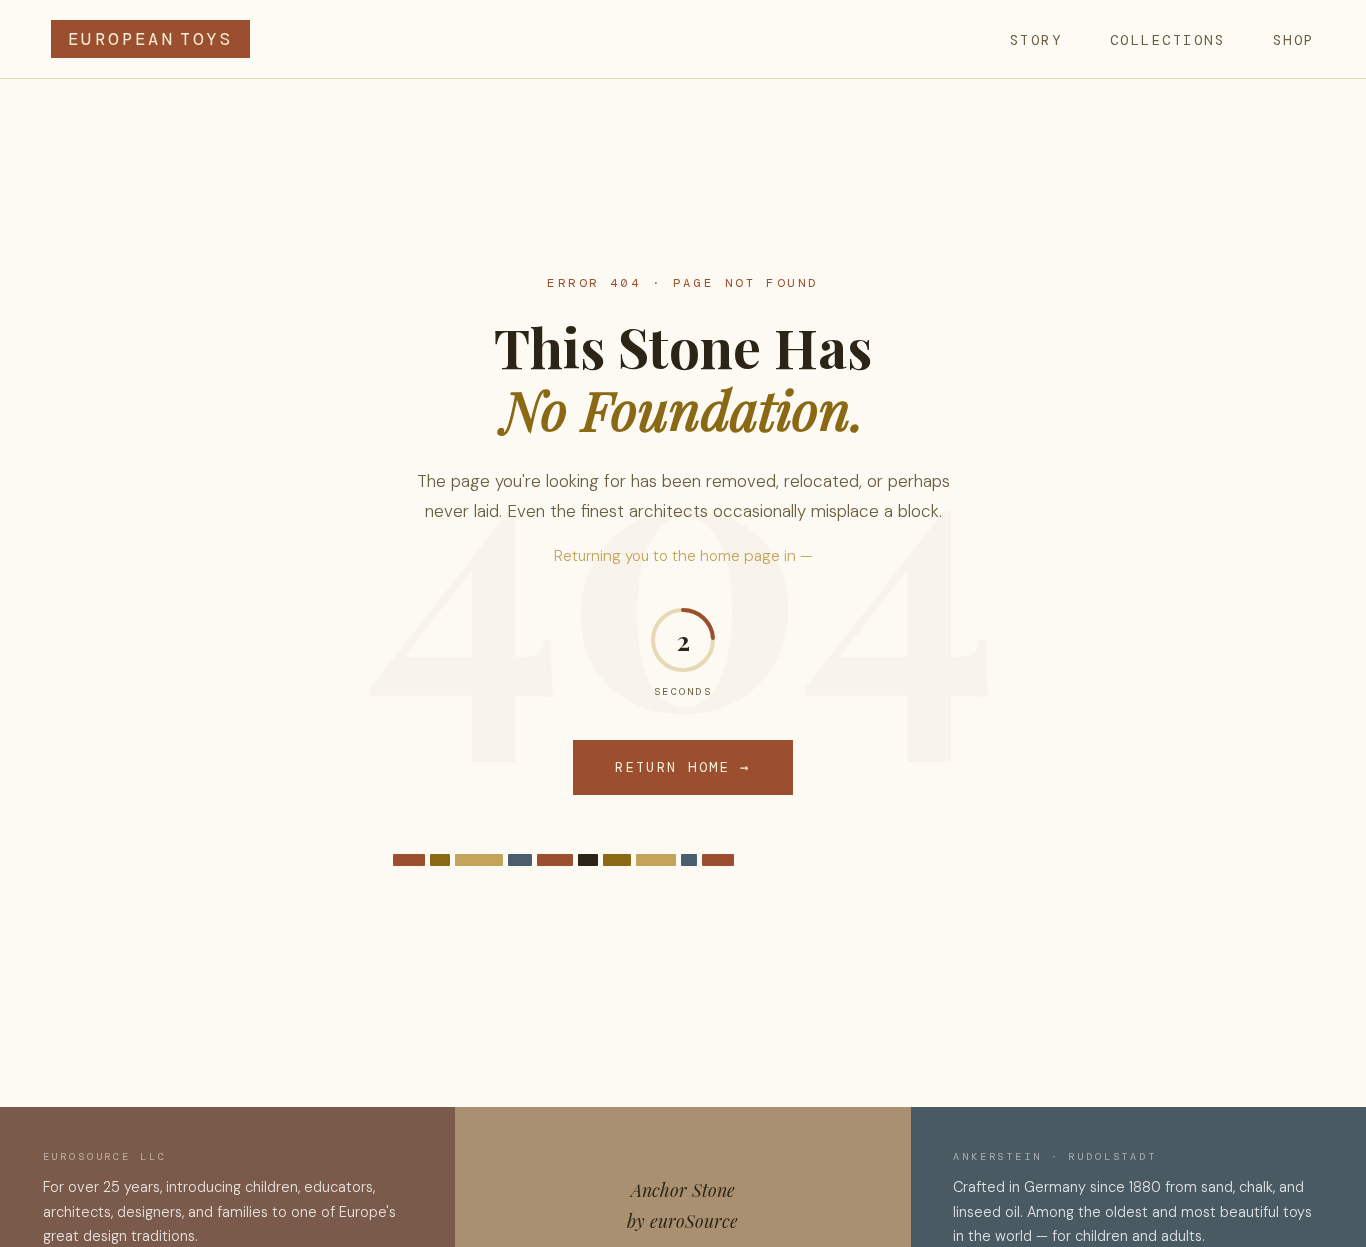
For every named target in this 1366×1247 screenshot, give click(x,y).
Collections (1168, 40)
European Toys (150, 39)
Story (1036, 40)
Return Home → (683, 767)
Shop (1294, 40)
